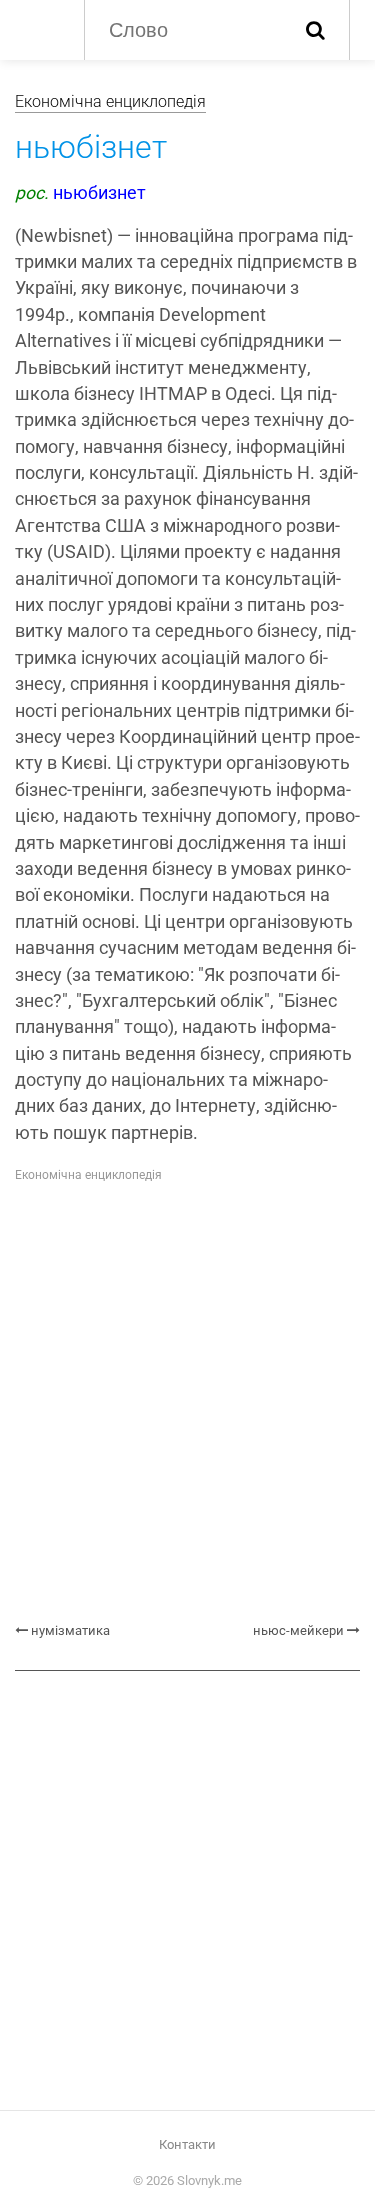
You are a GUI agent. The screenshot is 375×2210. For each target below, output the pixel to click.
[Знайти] (315, 30)
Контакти (187, 2144)
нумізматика (70, 1630)
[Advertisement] (187, 1403)
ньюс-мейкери (298, 1630)
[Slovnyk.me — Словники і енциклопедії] (39, 28)
